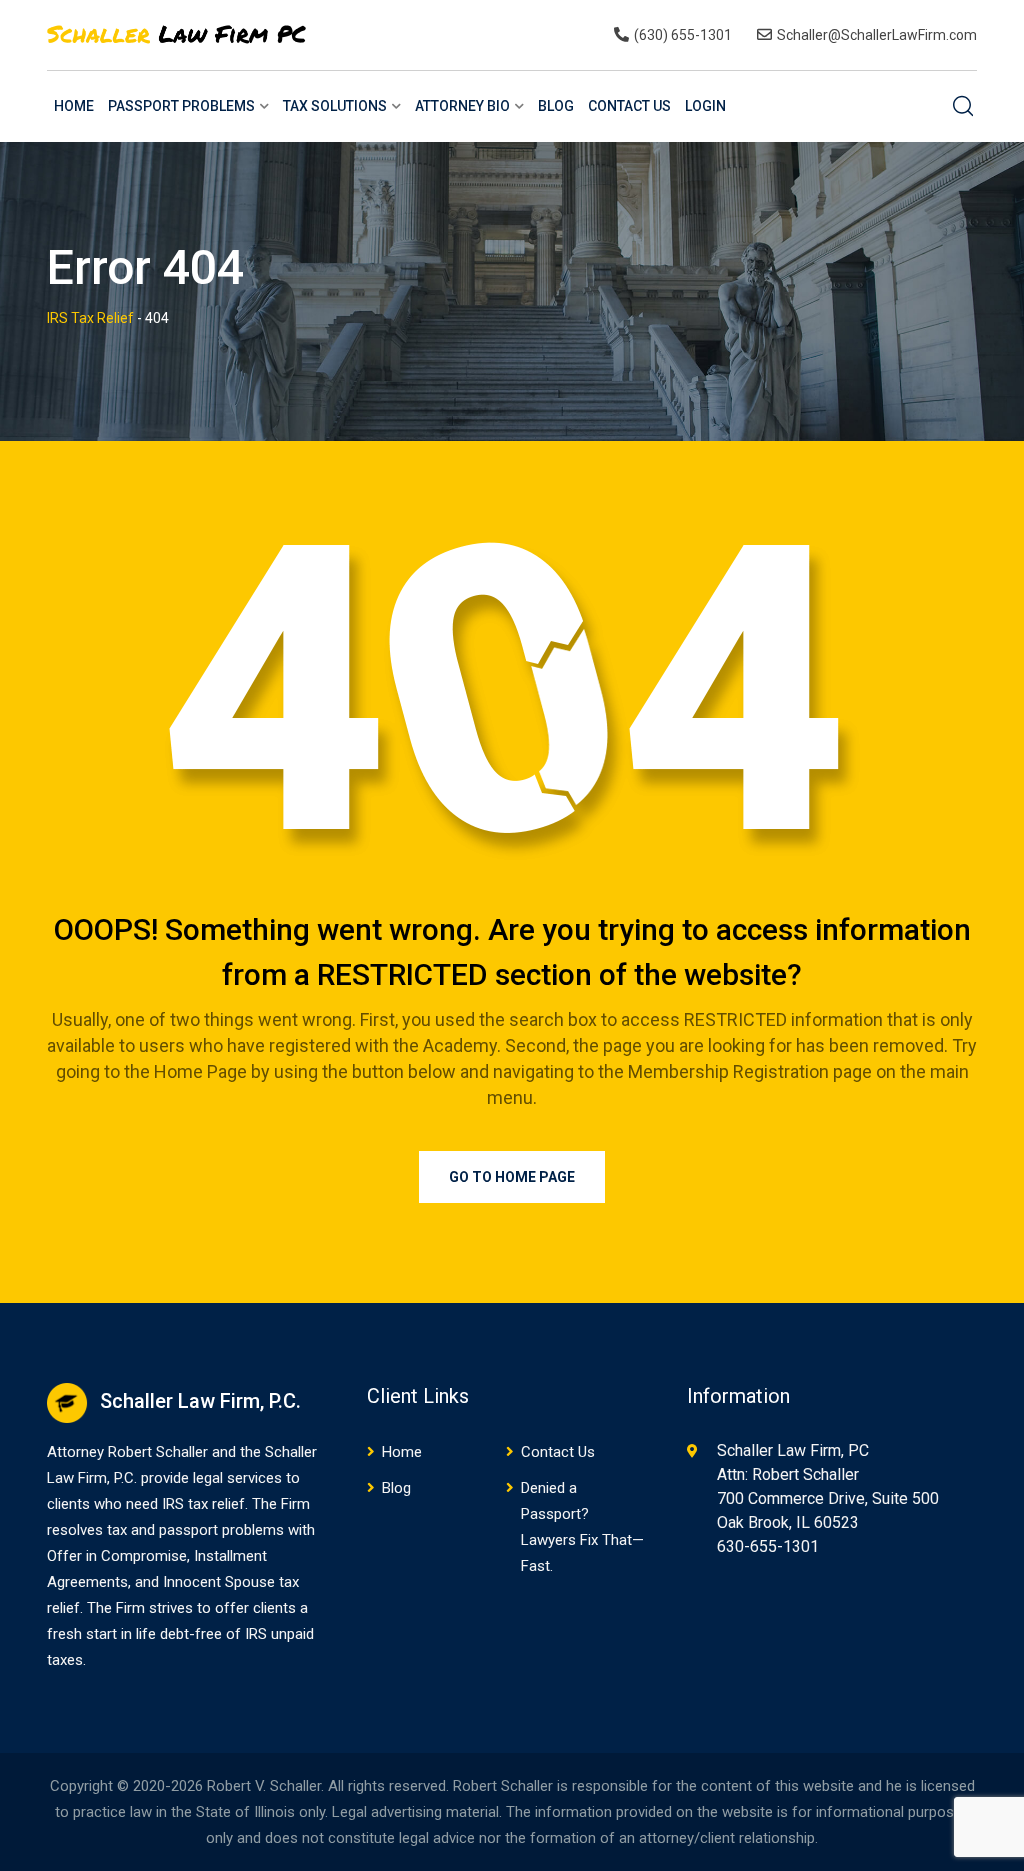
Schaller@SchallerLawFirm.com (877, 35)
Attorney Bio (462, 106)
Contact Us (629, 106)
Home (74, 106)
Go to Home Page (512, 1177)
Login (705, 106)
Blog (556, 106)
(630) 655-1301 (683, 35)
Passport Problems (181, 106)
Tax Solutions (335, 106)
